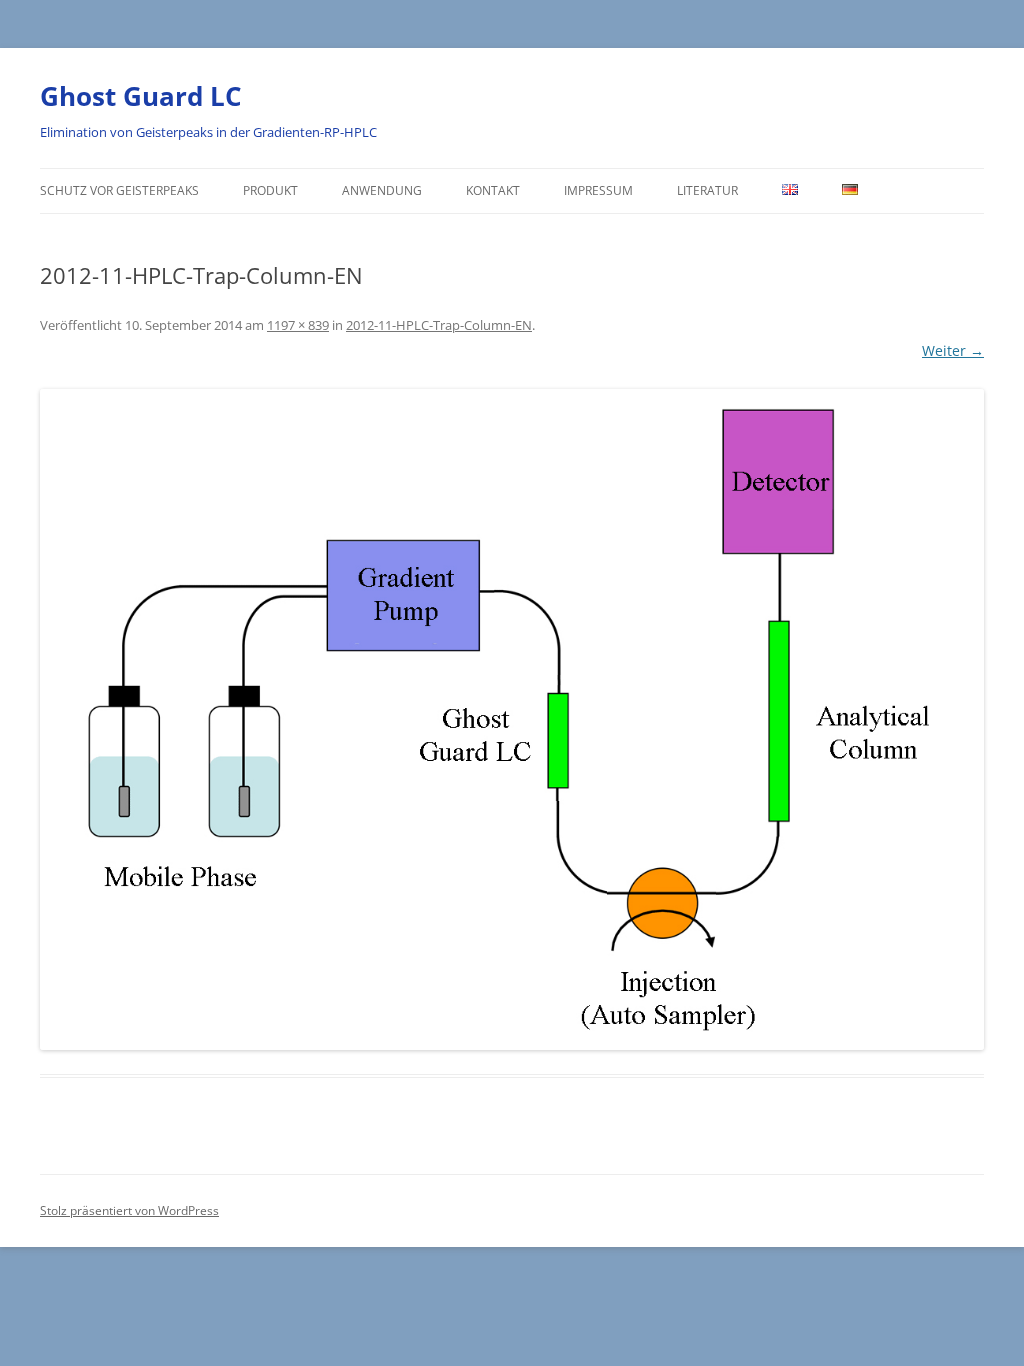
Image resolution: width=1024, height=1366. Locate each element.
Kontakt (493, 190)
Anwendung (382, 190)
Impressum (598, 190)
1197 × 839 (298, 325)
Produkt (270, 190)
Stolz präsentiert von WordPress (129, 1210)
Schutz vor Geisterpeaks (119, 190)
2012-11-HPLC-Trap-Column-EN (439, 325)
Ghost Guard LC (141, 96)
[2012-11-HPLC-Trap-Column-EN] (512, 720)
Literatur (707, 190)
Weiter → (953, 350)
